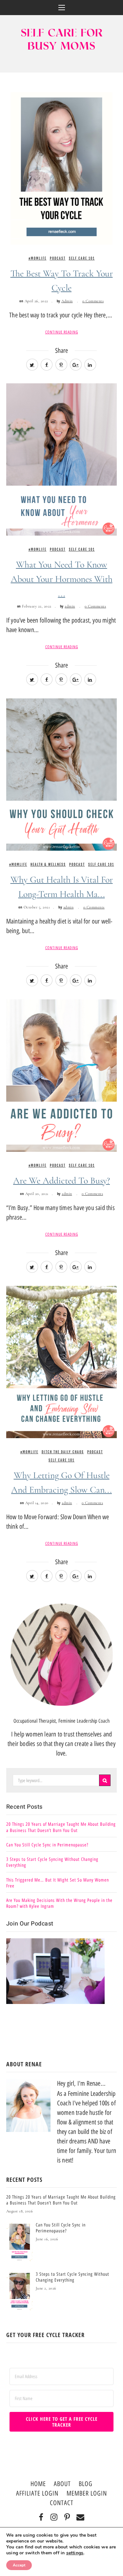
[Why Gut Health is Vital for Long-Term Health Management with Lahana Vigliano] (62, 774)
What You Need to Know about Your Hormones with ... (62, 579)
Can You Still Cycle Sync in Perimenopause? (47, 1845)
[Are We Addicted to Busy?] (62, 1075)
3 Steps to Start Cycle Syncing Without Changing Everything (52, 1862)
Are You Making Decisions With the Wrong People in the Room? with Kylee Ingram (59, 1903)
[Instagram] (54, 2518)
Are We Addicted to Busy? (61, 1181)
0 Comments (93, 301)
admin (70, 606)
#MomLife (38, 258)
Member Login (87, 2493)
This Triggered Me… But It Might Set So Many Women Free (58, 1883)
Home (38, 2484)
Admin (67, 301)
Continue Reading (62, 332)
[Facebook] (41, 2518)
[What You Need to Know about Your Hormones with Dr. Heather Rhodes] (62, 459)
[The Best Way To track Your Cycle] (62, 168)
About (62, 2484)
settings (75, 2553)
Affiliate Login (37, 2493)
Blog (86, 2484)
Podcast (58, 258)
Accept (19, 2565)
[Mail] (81, 2518)
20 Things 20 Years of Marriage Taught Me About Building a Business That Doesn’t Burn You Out (61, 1827)
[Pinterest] (67, 2518)
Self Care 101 (82, 258)
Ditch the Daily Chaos (63, 1452)
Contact (62, 2503)
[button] (62, 8)
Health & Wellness (48, 864)
